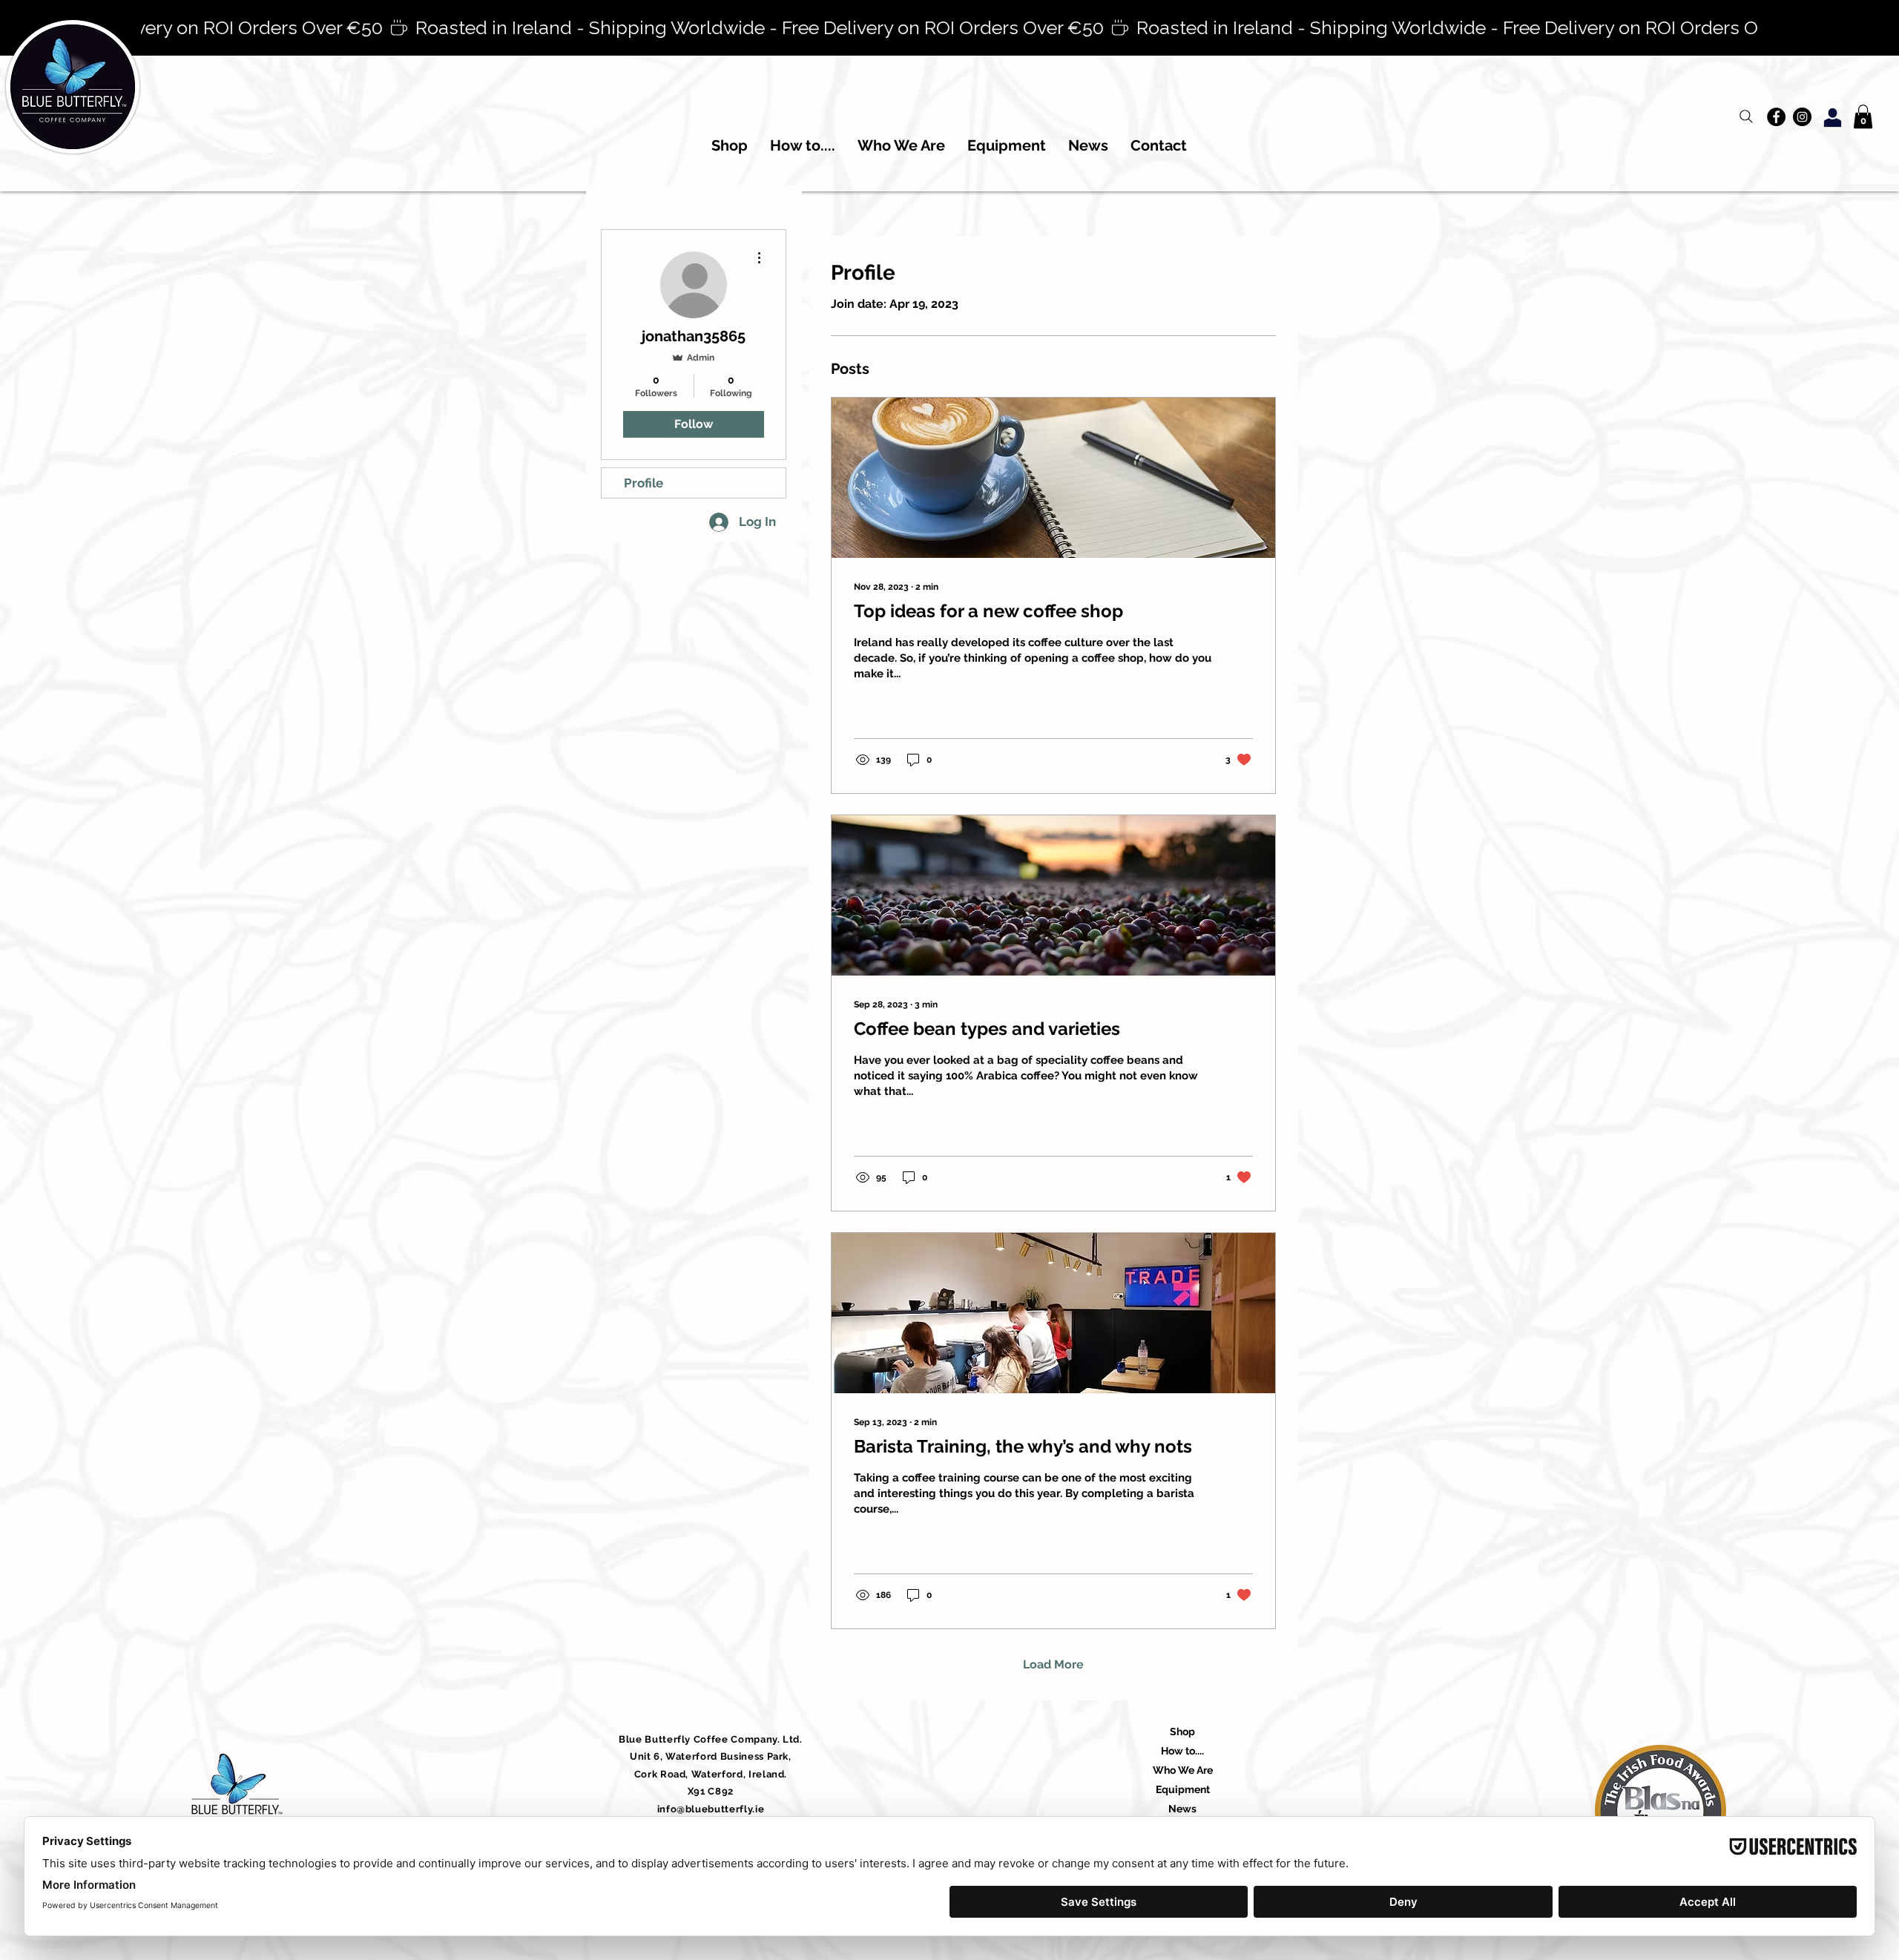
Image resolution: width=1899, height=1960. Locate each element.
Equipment (1183, 1789)
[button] (1863, 116)
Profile (644, 483)
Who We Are (1183, 1770)
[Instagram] (1802, 117)
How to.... (1182, 1751)
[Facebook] (1776, 117)
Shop (1182, 1732)
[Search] (1746, 116)
